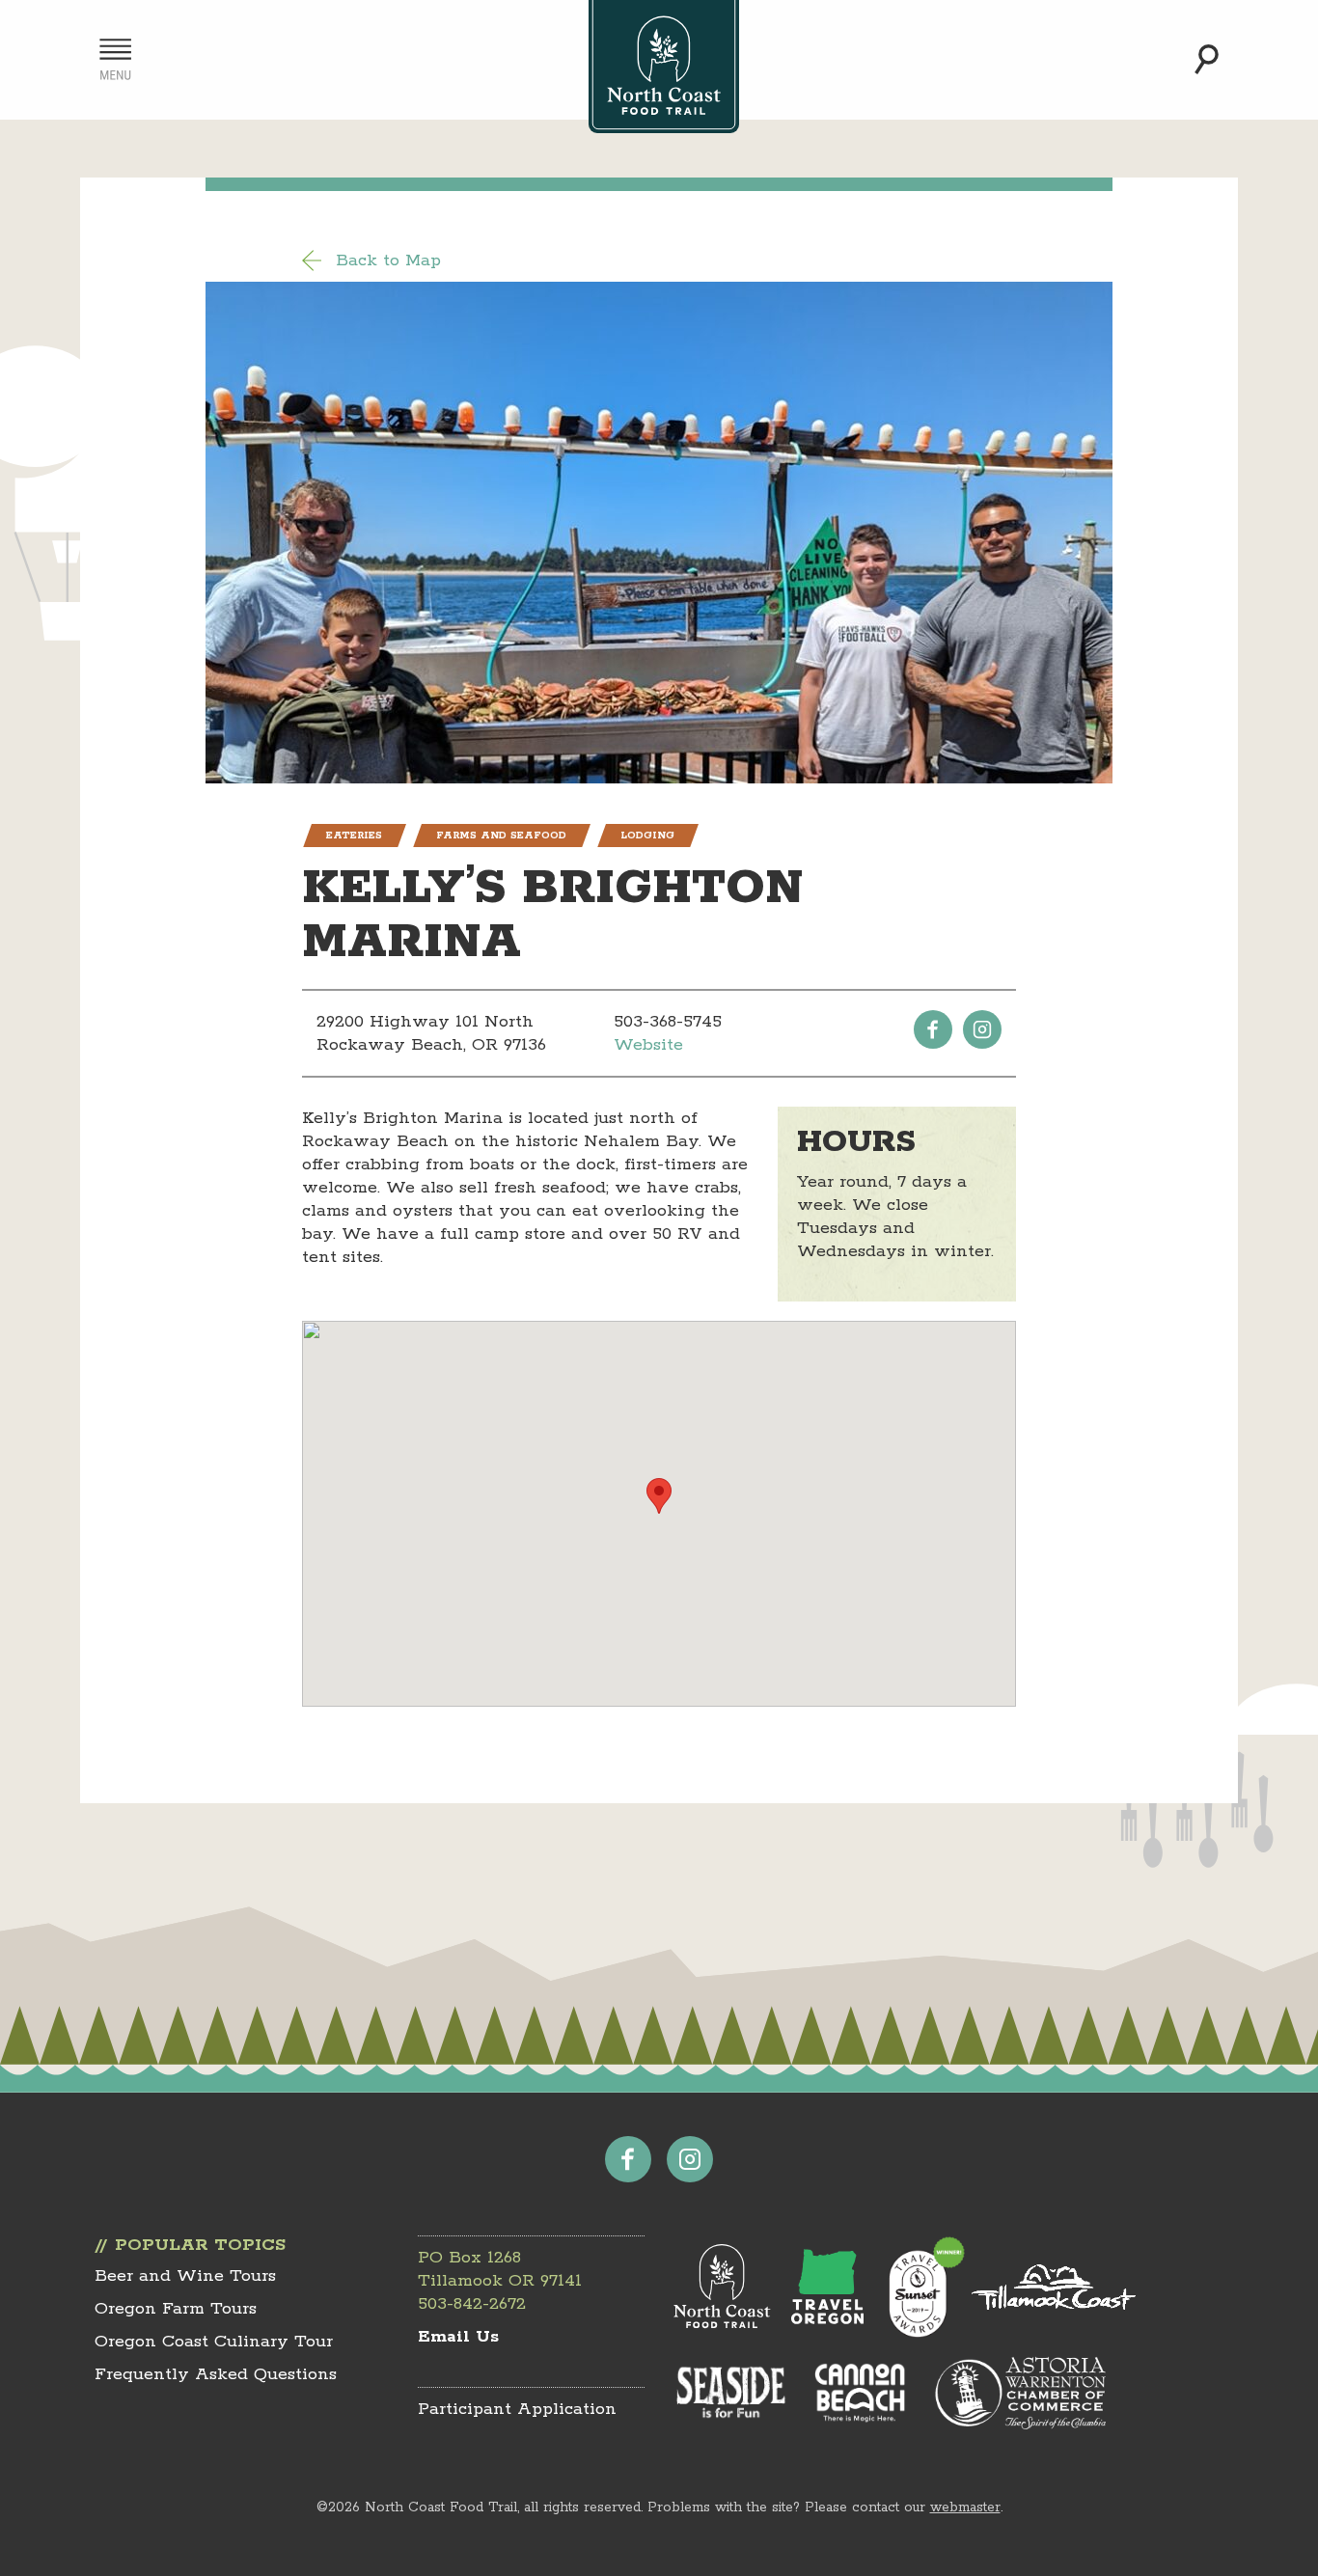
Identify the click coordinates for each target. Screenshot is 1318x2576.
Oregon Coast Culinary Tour (214, 2342)
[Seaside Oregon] (731, 2394)
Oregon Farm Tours (176, 2309)
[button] (659, 1496)
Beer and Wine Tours (185, 2276)
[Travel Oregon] (827, 2287)
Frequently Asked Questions (216, 2374)
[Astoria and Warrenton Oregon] (1020, 2392)
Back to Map (388, 260)
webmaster (965, 2507)
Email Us (458, 2337)
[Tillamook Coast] (1054, 2287)
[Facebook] (933, 1029)
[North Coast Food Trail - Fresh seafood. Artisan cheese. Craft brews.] (664, 67)
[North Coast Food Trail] (722, 2287)
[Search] (1207, 59)
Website (648, 1045)
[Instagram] (982, 1029)
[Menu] (115, 59)
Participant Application (517, 2409)
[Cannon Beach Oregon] (860, 2393)
